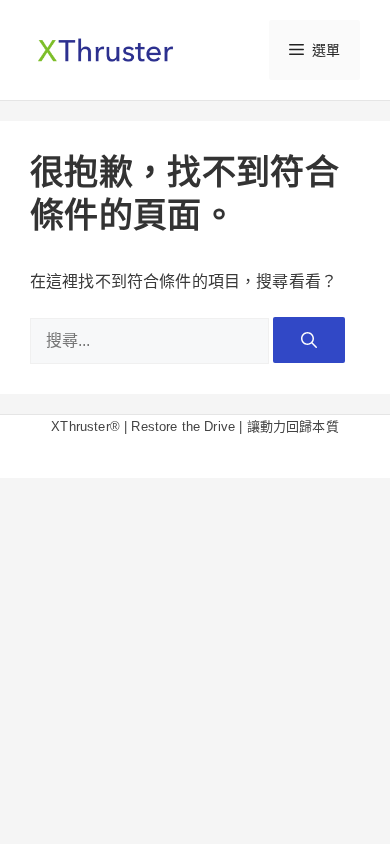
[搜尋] (309, 340)
